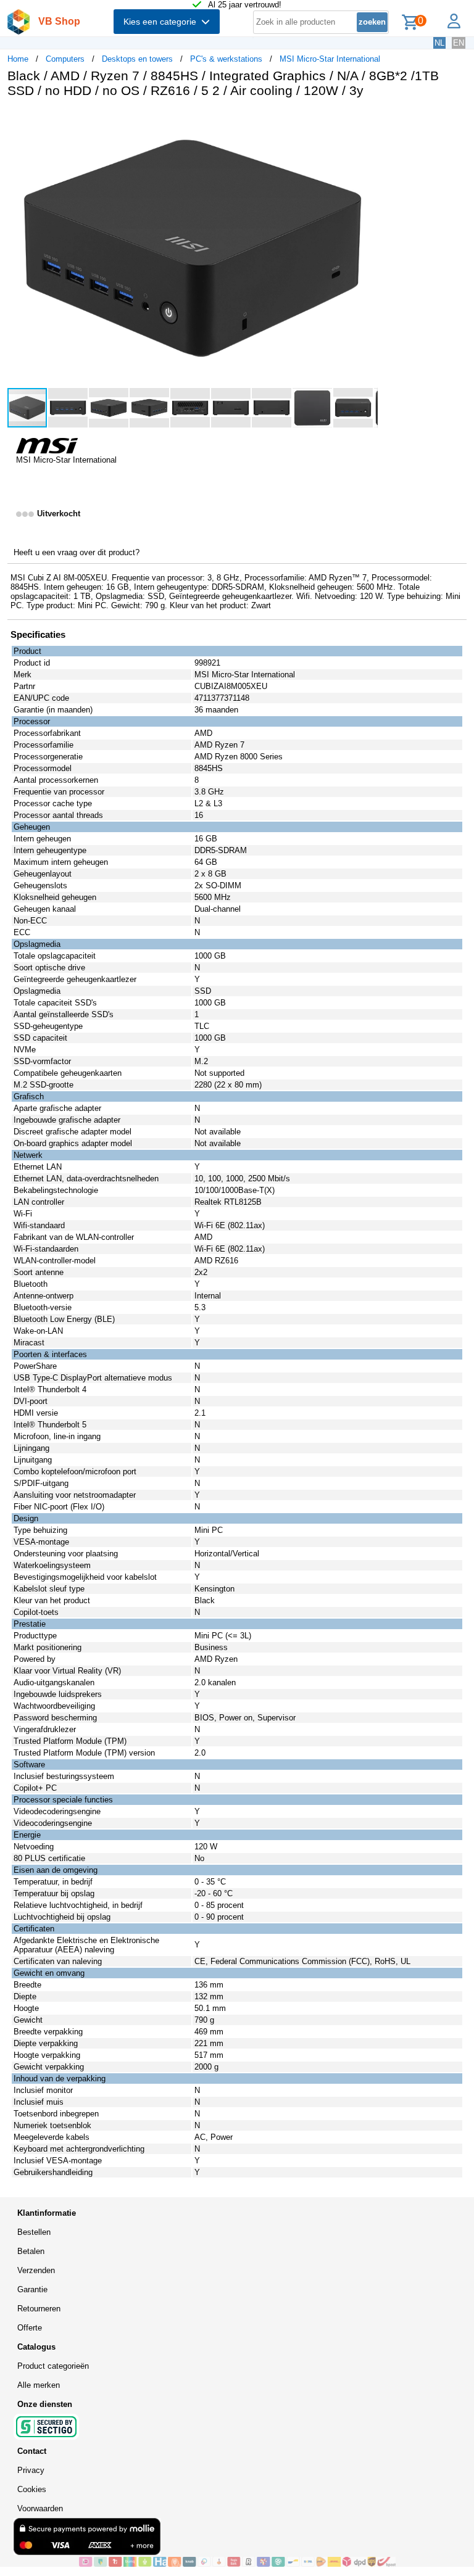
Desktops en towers (137, 59)
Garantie (32, 2289)
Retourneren (39, 2309)
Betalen (31, 2251)
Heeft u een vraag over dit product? (77, 552)
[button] (367, 120)
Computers (65, 59)
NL (439, 43)
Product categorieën (53, 2366)
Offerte (30, 2328)
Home (18, 59)
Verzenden (36, 2270)
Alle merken (39, 2385)
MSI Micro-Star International (330, 59)
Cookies (32, 2489)
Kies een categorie (162, 22)
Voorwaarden (40, 2508)
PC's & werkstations (226, 59)
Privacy (31, 2470)
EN (459, 43)
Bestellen (34, 2232)
